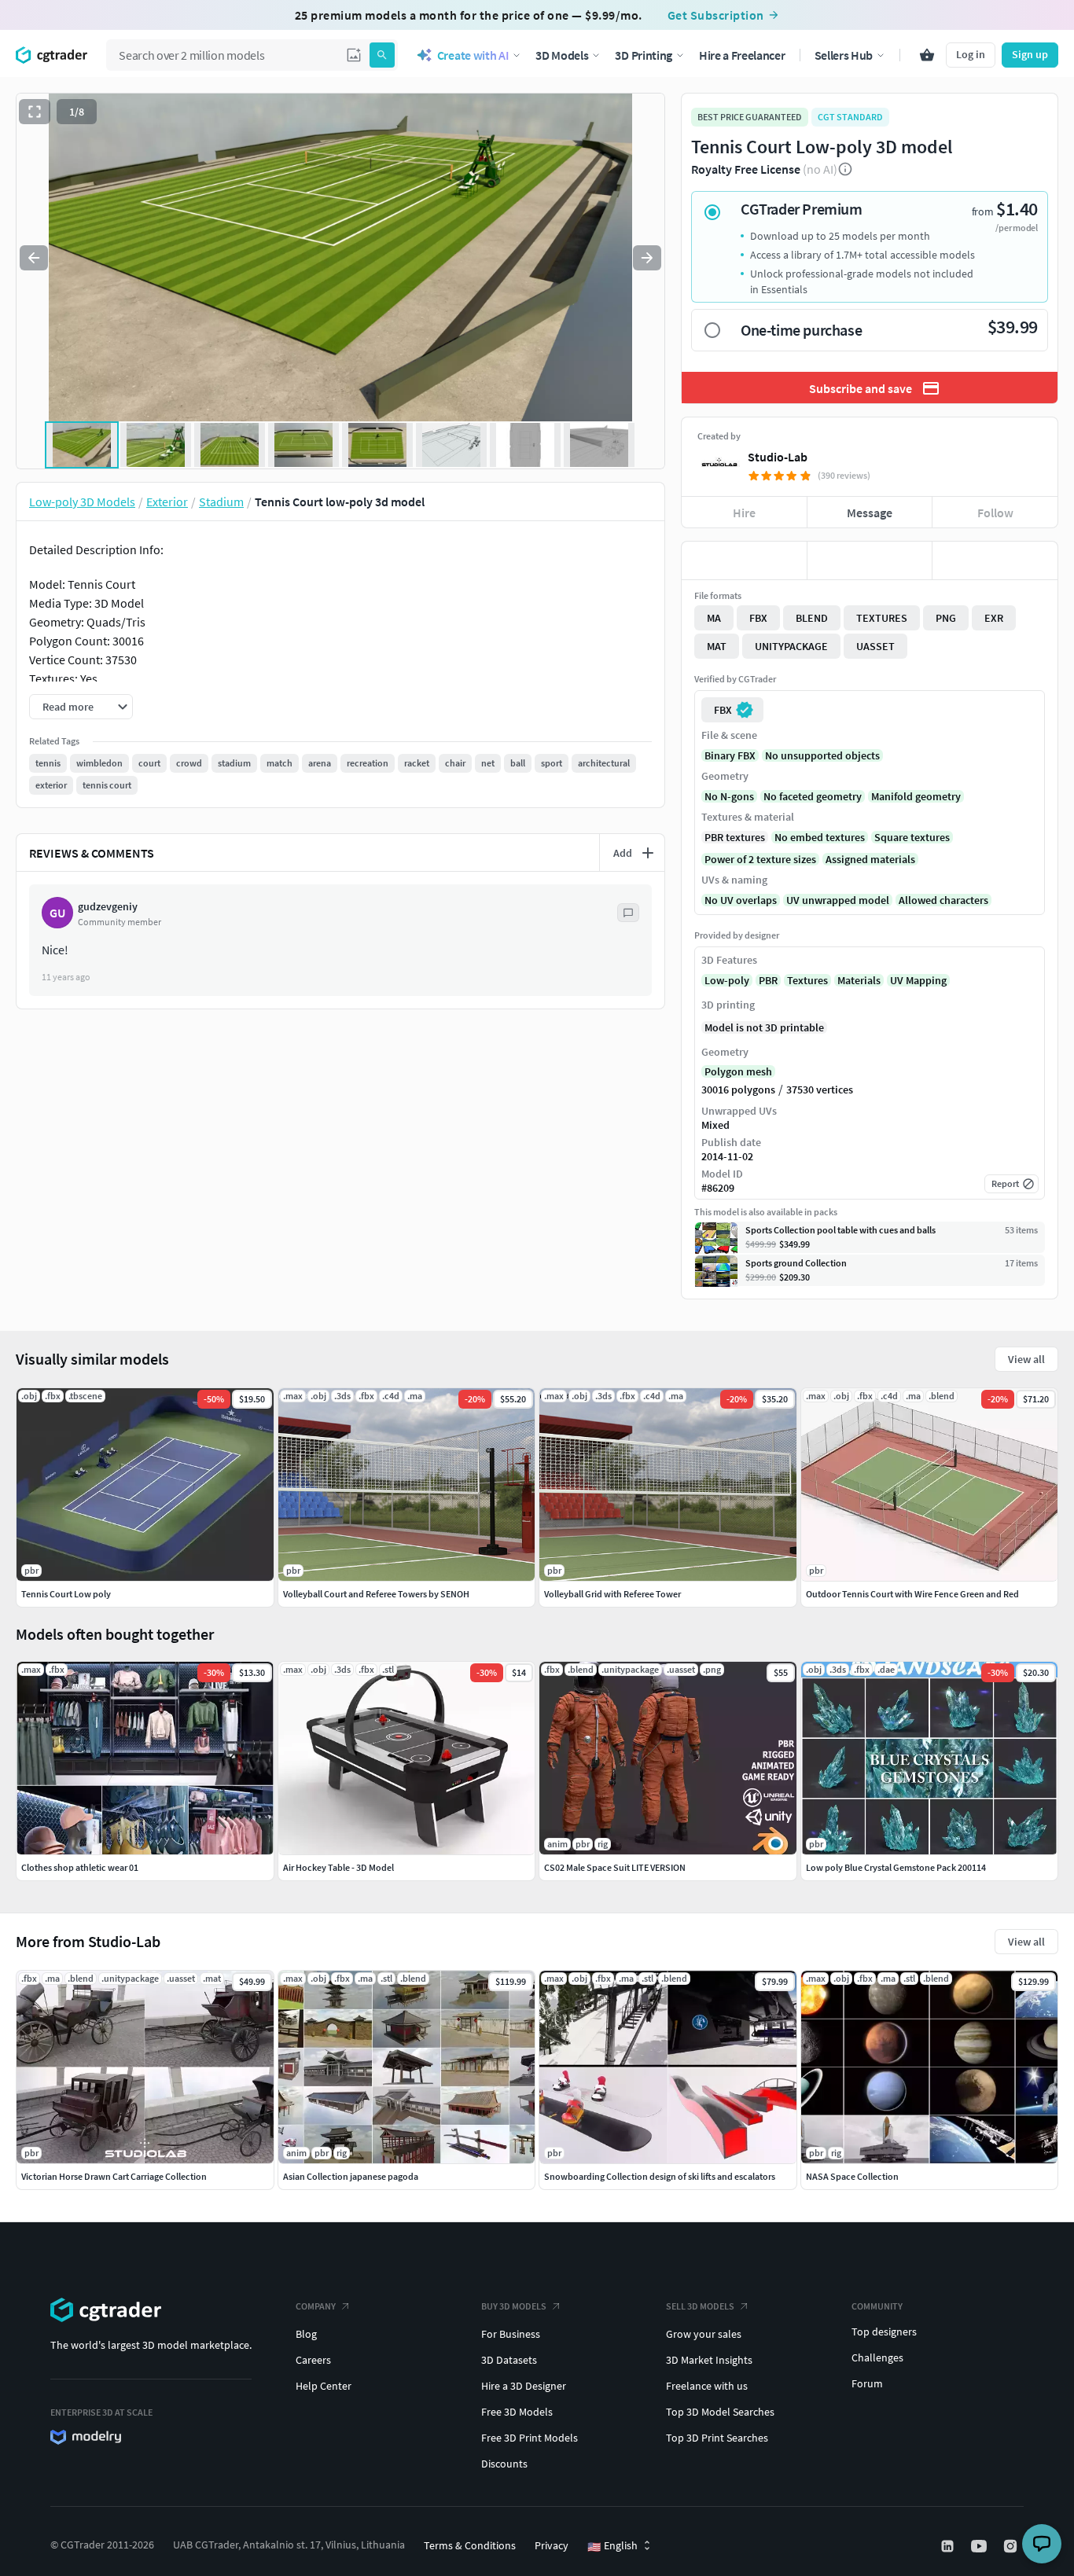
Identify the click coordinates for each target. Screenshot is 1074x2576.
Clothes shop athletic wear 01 (80, 1867)
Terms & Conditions (470, 2545)
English (612, 2546)
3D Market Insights (709, 2360)
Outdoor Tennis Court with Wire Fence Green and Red (912, 1594)
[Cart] (927, 55)
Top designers (884, 2332)
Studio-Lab (778, 457)
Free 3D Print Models (530, 2438)
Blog (306, 2334)
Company (316, 2306)
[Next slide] (647, 258)
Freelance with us (707, 2386)
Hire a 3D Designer (524, 2386)
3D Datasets (509, 2360)
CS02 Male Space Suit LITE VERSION (615, 1867)
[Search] (382, 55)
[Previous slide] (34, 258)
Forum (867, 2383)
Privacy (552, 2545)
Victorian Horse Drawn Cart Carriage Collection (114, 2176)
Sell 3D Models (700, 2306)
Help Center (324, 2386)
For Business (511, 2334)
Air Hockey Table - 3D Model (338, 1867)
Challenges (877, 2357)
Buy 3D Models (514, 2306)
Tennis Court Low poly (66, 1594)
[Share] (995, 560)
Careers (313, 2360)
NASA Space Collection (852, 2176)
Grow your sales (704, 2334)
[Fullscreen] (35, 112)
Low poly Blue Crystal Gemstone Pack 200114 (896, 1867)
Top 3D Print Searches (717, 2438)
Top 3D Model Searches (720, 2412)
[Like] (744, 560)
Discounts (504, 2464)
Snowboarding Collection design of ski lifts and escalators (660, 2176)
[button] (354, 55)
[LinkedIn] (949, 2546)
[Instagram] (1012, 2546)
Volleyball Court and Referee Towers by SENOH (376, 1594)
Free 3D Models (517, 2412)
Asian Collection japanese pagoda (351, 2176)
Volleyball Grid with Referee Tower (612, 1594)
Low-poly (727, 980)
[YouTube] (980, 2546)
